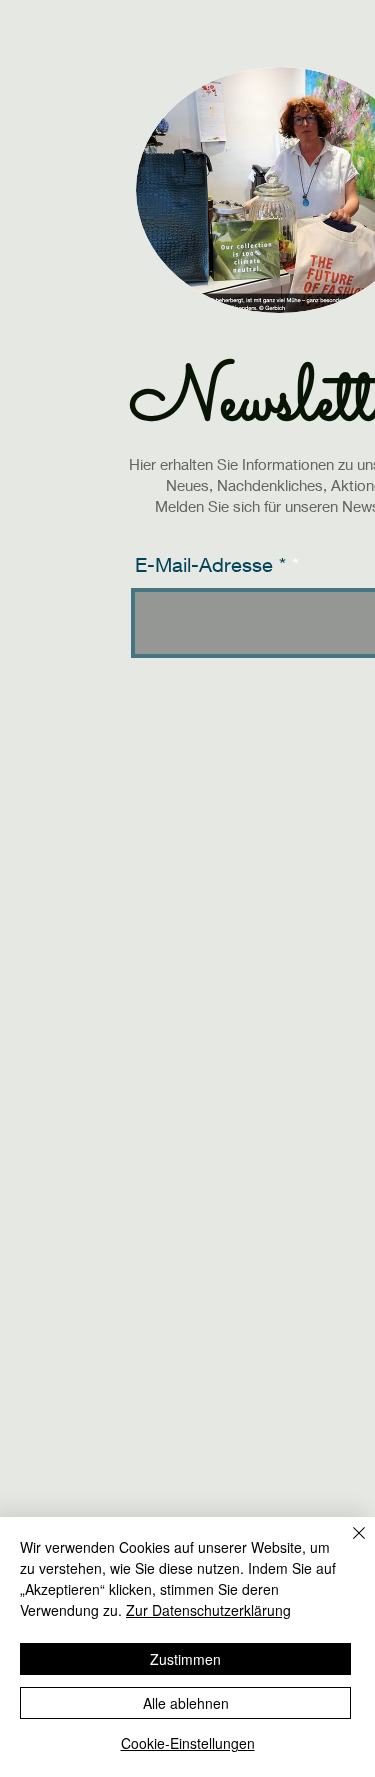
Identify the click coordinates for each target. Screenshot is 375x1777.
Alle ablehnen (186, 1703)
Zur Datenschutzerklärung (208, 1610)
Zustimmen (185, 1659)
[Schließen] (347, 1545)
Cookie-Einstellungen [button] (188, 1743)
